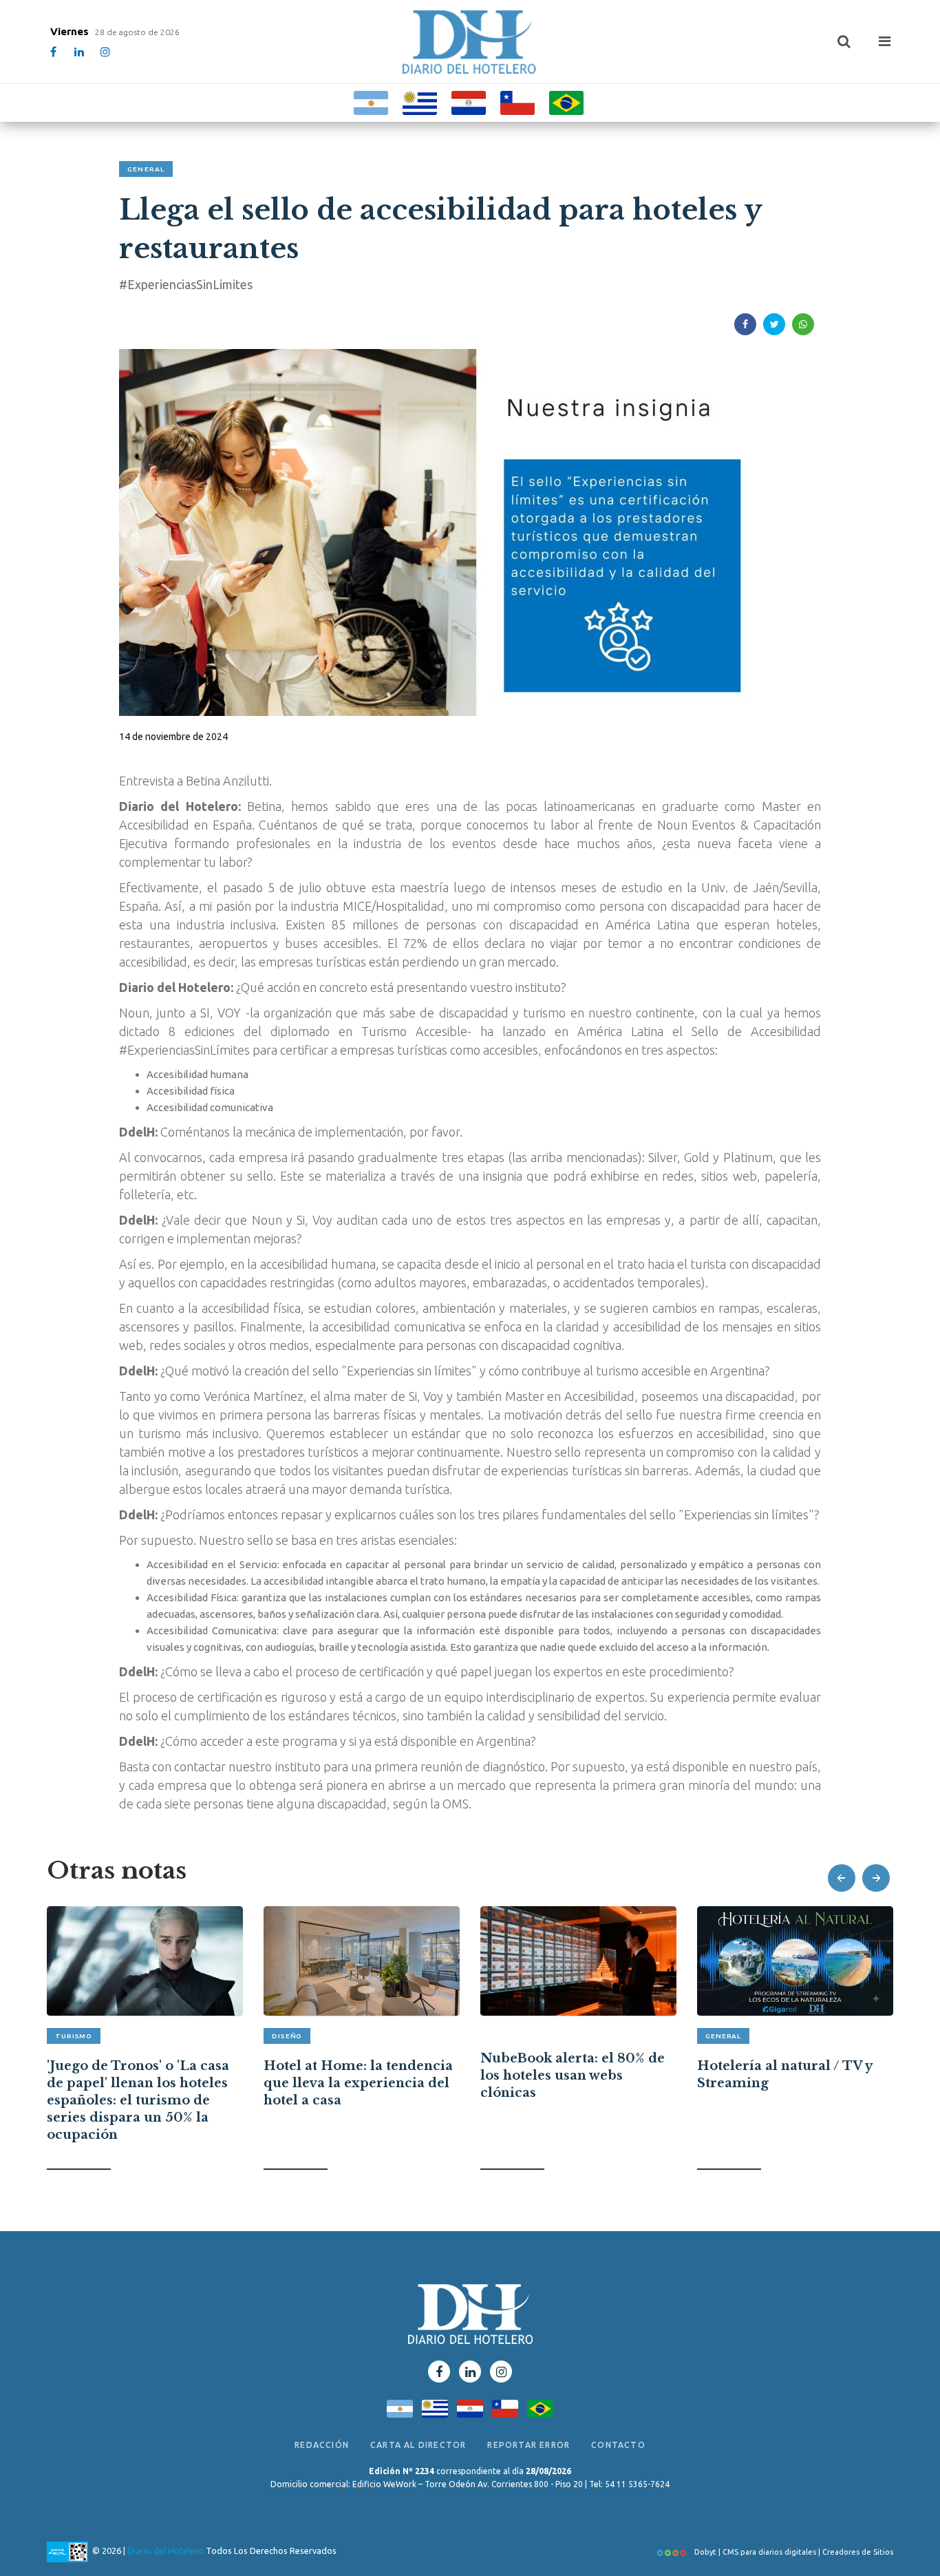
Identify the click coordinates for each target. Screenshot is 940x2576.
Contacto (618, 2445)
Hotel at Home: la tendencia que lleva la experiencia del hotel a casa (141, 2083)
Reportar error (528, 2445)
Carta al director (418, 2445)
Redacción (322, 2445)
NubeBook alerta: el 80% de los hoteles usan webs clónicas (356, 2076)
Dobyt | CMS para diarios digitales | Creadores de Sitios (793, 2552)
